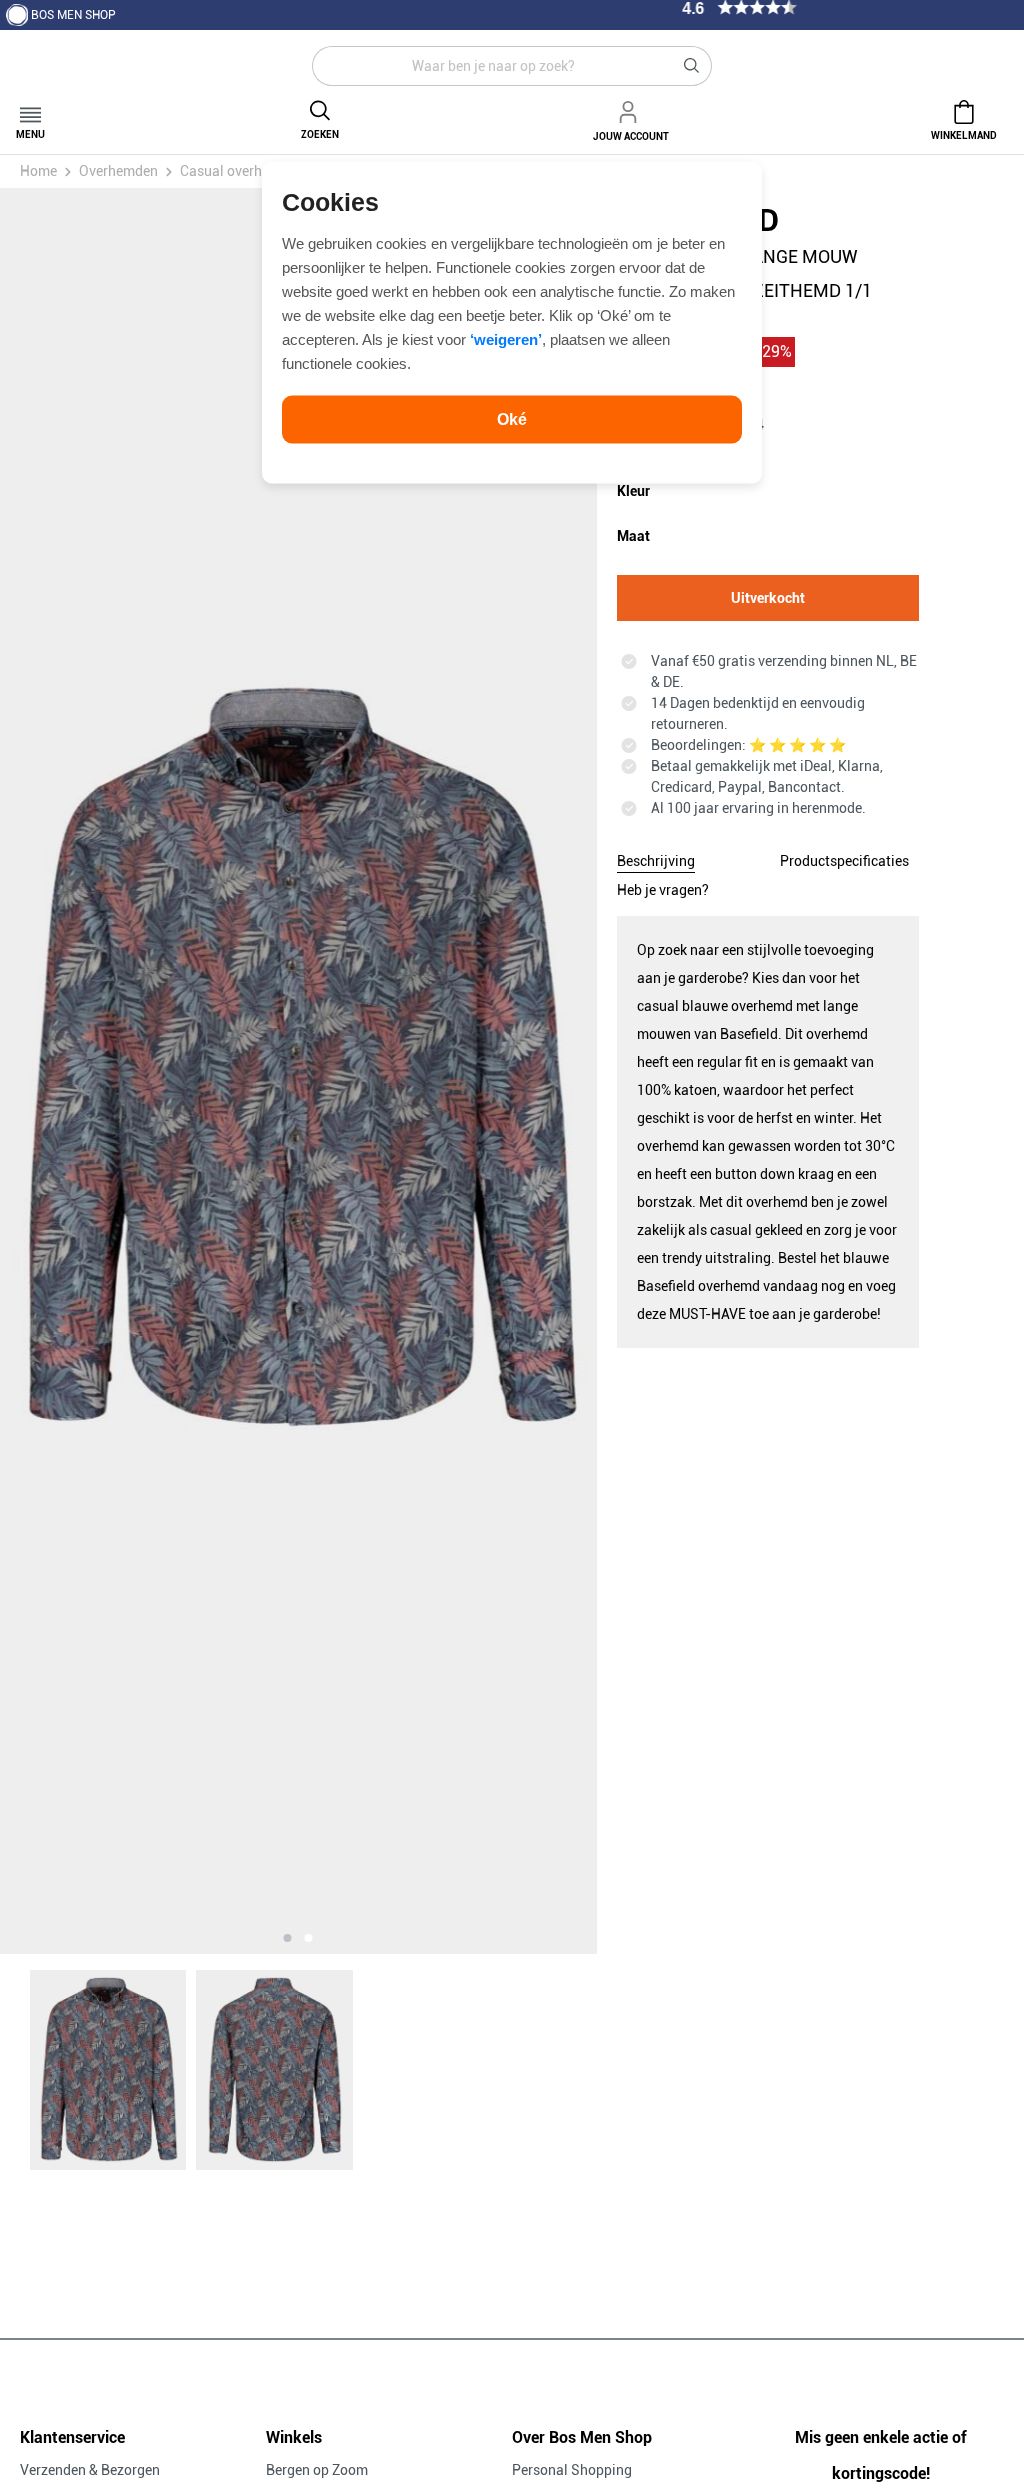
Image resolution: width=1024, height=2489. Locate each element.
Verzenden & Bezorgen (90, 2470)
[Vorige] (99, 1071)
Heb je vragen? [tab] (663, 890)
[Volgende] (497, 1071)
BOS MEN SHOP (73, 15)
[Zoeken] (692, 66)
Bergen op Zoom (317, 2470)
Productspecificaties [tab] (844, 861)
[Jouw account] (631, 109)
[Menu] (30, 108)
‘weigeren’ (506, 338)
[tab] (656, 858)
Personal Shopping (572, 2470)
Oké (512, 418)
